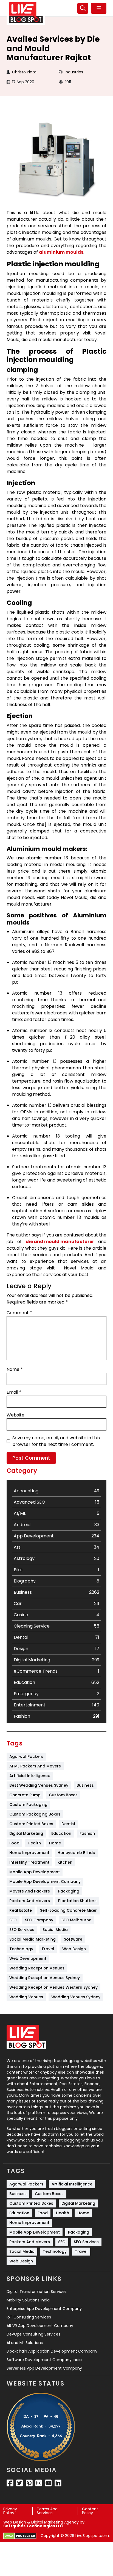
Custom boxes (63, 1795)
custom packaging (28, 1805)
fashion (87, 1833)
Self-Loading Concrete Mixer (68, 1910)
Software (73, 1939)
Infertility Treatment (29, 1862)
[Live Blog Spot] (26, 13)
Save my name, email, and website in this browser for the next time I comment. (56, 1441)
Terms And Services (47, 2511)
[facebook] (10, 2483)
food (14, 1843)
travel (48, 1949)
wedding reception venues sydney (45, 1978)
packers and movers (30, 1901)
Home (55, 1843)
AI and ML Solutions (25, 2343)
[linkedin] (58, 2483)
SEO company (39, 1920)
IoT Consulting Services (29, 2317)
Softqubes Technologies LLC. (34, 2526)
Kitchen (65, 1862)
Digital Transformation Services (37, 2292)
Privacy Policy (10, 2511)
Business (85, 1785)
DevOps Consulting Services (33, 2334)
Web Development (28, 1958)
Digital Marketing (26, 1833)
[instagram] (39, 2483)
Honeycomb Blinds (76, 1853)
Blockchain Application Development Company (52, 2351)
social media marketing (33, 1939)
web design (74, 1949)
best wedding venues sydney (39, 1785)
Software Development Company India (44, 2360)
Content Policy (90, 2511)
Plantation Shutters (77, 1901)
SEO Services (22, 1930)
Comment (19, 1313)
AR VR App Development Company (40, 2326)
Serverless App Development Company (44, 2368)
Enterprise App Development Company (44, 2309)
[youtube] (48, 2483)
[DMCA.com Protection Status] (20, 2536)
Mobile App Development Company (45, 1881)
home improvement (29, 1853)
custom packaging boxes (35, 1814)
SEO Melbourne (76, 1920)
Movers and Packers (30, 1891)
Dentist (68, 1824)
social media (55, 1930)
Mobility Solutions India (28, 2300)
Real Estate (21, 1910)
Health (34, 1843)
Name (15, 1369)
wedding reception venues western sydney (53, 1987)
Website (15, 1415)
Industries (74, 72)
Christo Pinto (24, 72)
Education (61, 1833)
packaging (69, 1891)
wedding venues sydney (76, 1997)
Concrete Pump (25, 1795)
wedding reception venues (37, 1968)
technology (21, 1949)
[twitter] (20, 2483)
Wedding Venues (26, 1997)
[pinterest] (29, 2483)
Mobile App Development (35, 1872)
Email (14, 1392)
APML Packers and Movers (35, 1766)
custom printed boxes (31, 1824)
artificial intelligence (30, 1776)
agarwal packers (26, 1756)
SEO (13, 1920)
